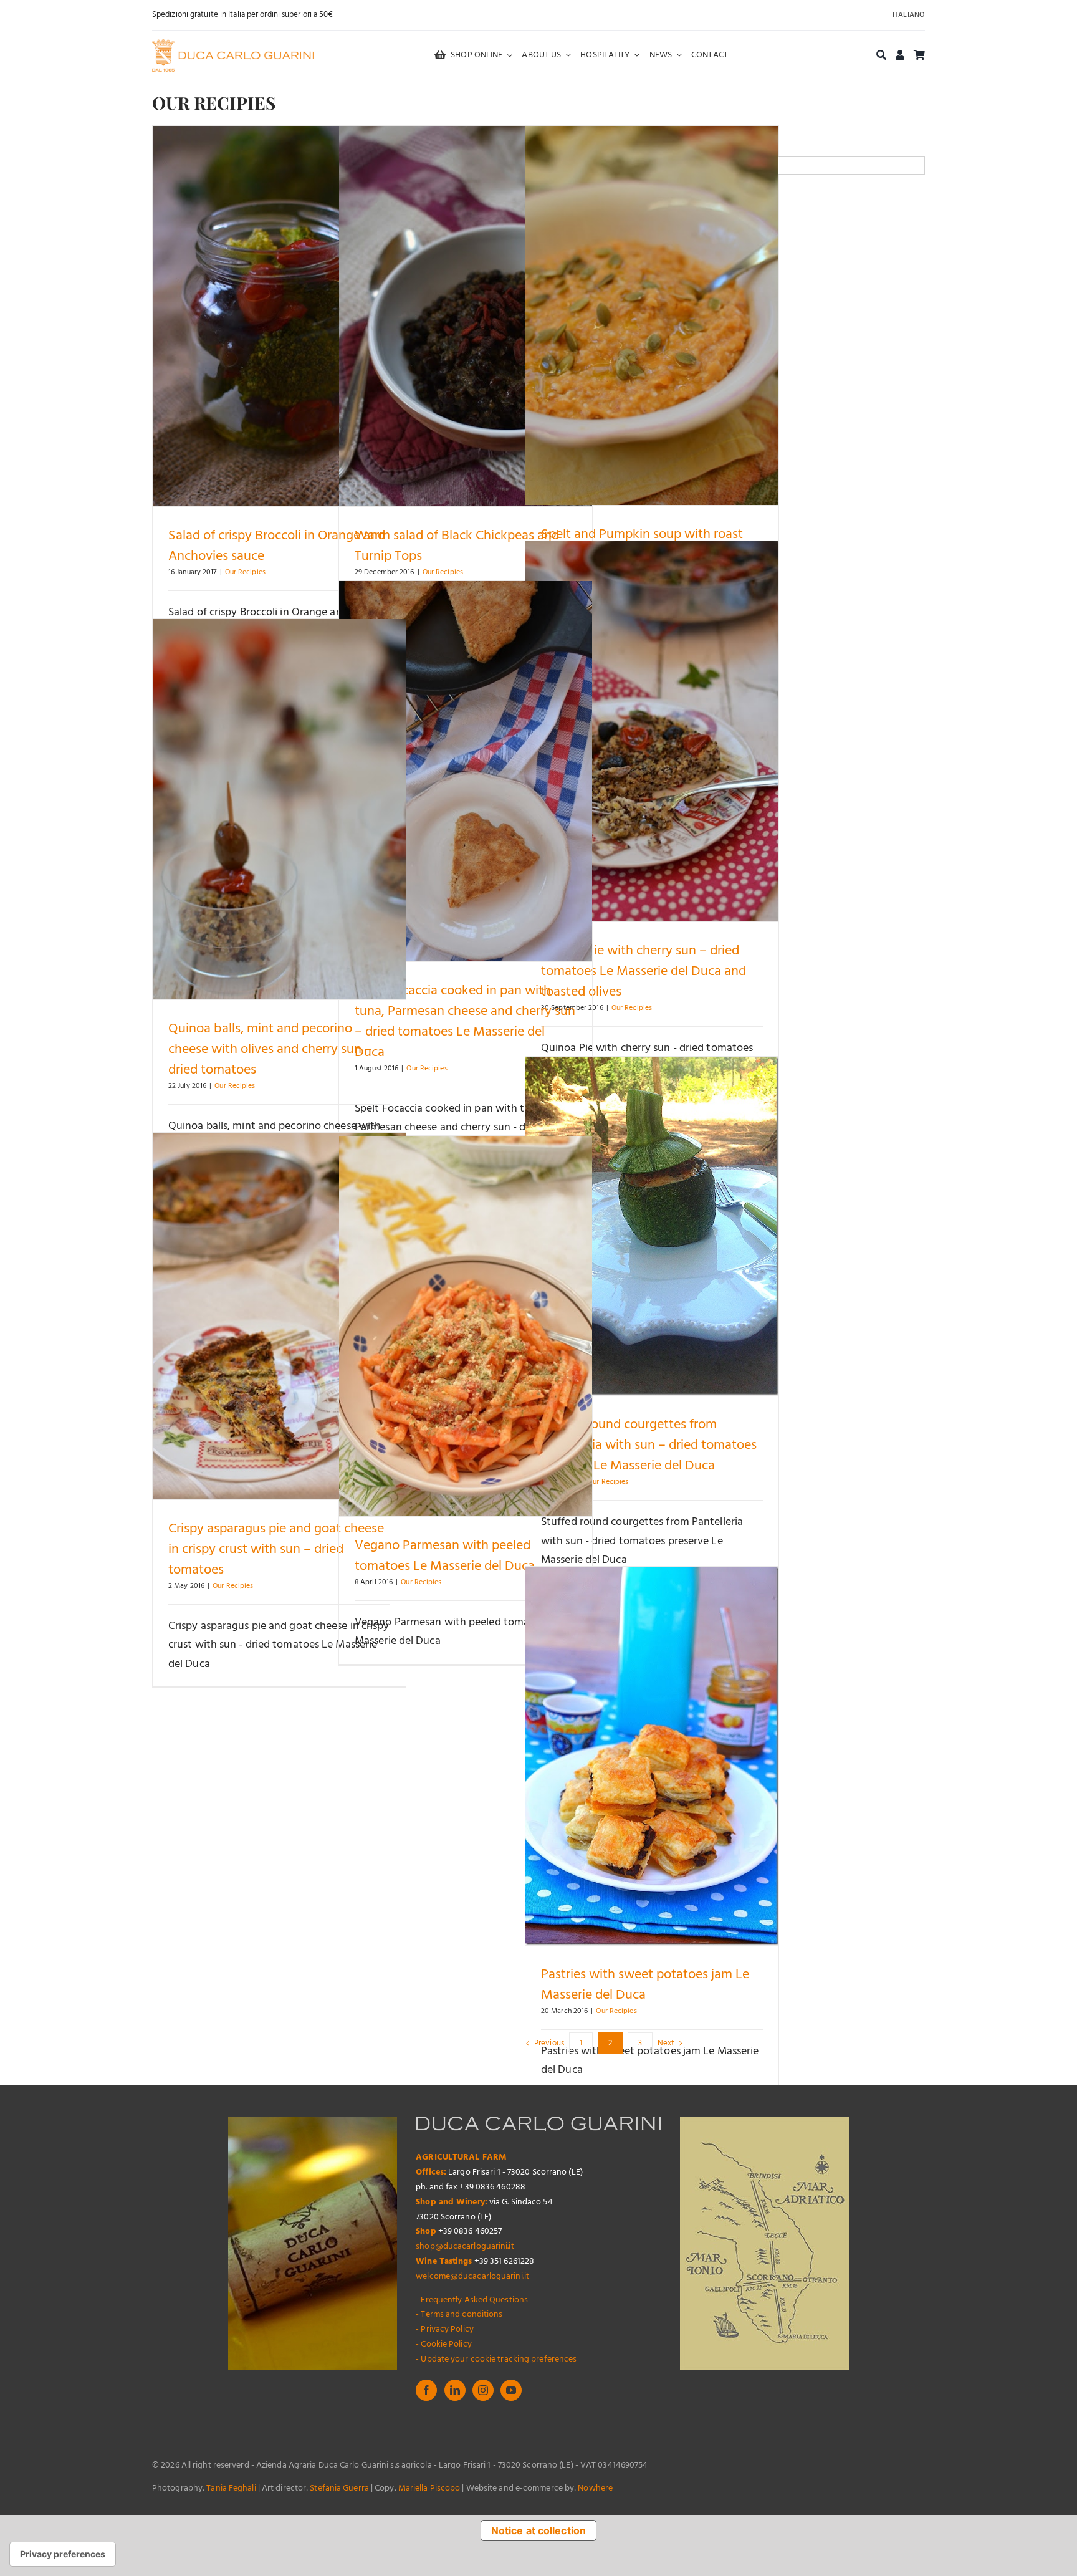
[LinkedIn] (455, 2390)
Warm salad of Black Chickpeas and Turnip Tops (457, 546)
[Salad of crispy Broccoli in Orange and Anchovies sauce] (279, 316)
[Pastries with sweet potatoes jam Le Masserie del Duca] (652, 1756)
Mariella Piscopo (429, 2488)
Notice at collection (538, 2530)
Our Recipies (245, 572)
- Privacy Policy (445, 2329)
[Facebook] (426, 2390)
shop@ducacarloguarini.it (465, 2247)
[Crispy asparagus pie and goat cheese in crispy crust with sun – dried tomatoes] (279, 1316)
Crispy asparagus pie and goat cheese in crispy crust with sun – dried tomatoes (276, 1550)
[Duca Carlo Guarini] (233, 45)
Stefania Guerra (339, 2488)
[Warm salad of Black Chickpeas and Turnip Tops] (466, 316)
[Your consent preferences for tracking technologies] (63, 2554)
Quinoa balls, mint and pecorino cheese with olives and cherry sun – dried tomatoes (270, 1050)
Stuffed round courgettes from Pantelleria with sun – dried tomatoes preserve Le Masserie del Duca (649, 1445)
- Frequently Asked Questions (472, 2300)
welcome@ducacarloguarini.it (472, 2276)
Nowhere (595, 2488)
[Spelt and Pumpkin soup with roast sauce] (652, 315)
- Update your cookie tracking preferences (496, 2359)
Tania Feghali (231, 2488)
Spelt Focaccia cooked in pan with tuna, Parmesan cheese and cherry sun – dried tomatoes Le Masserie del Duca (465, 1022)
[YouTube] (511, 2390)
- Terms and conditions (459, 2314)
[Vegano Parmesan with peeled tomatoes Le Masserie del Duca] (466, 1326)
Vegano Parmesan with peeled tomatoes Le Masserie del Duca (446, 1556)
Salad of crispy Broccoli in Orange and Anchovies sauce (277, 546)
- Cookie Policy (444, 2344)
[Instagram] (483, 2390)
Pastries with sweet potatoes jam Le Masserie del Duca (645, 1985)
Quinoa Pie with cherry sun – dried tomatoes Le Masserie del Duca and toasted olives (644, 972)
